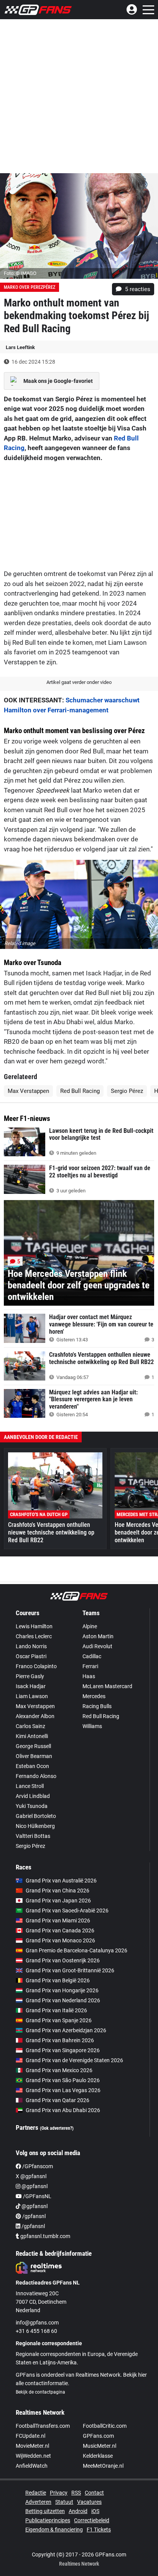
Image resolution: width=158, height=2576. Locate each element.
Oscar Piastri (31, 1656)
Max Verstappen (28, 1091)
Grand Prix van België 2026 (58, 1980)
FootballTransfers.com (43, 2426)
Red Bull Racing (80, 1091)
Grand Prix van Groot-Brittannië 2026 (70, 1970)
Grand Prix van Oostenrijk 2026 (63, 1960)
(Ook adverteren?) (57, 2128)
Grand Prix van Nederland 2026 (63, 2000)
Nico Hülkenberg (35, 1826)
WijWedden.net (33, 2456)
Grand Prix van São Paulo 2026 (63, 2080)
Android (78, 2511)
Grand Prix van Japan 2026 (58, 1901)
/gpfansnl (33, 2216)
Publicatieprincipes (48, 2520)
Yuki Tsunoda (32, 1806)
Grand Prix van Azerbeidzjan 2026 (66, 2030)
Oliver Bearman (34, 1756)
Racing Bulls (97, 1706)
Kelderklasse (98, 2456)
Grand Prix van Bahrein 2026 (60, 2040)
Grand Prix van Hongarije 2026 (62, 1990)
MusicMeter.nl (100, 2446)
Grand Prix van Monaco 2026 (60, 1940)
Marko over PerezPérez (30, 287)
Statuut (64, 2502)
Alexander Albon (35, 1716)
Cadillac (92, 1656)
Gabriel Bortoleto (36, 1816)
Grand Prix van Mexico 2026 (59, 2070)
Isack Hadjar (31, 1686)
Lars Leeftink (20, 347)
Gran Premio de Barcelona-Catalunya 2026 (77, 1950)
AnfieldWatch (32, 2466)
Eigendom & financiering (54, 2530)
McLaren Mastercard (107, 1686)
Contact (94, 2493)
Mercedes (94, 1696)
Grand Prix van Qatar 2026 (58, 2100)
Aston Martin (98, 1636)
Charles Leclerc (34, 1636)
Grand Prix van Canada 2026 (60, 1930)
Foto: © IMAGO (20, 273)
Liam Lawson (32, 1696)
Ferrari (90, 1666)
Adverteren (38, 2502)
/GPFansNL (37, 2196)
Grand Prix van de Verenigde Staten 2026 (74, 2060)
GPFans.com (98, 2436)
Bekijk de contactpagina (40, 2392)
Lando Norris (31, 1646)
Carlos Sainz (30, 1726)
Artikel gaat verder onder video (79, 682)
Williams (92, 1726)
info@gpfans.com (37, 2323)
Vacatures (89, 2502)
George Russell (33, 1746)
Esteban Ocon (32, 1766)
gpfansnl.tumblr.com (45, 2236)
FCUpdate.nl (30, 2436)
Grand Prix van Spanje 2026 (59, 2020)
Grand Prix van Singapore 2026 (63, 2050)
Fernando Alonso (36, 1776)
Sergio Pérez (127, 1091)
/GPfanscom (37, 2166)
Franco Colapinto (36, 1666)
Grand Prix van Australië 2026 (61, 1881)
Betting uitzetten (45, 2511)
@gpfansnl (34, 2186)
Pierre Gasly (30, 1676)
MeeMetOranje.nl (103, 2466)
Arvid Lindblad (33, 1796)
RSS (76, 2493)
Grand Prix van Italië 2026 (56, 2010)
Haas (89, 1676)
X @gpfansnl (31, 2176)
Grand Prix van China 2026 (58, 1891)
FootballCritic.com (105, 2426)
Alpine (90, 1626)
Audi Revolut (97, 1646)
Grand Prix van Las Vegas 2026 (63, 2090)
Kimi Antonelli (32, 1736)
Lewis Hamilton (34, 1626)
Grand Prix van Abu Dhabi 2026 (63, 2110)
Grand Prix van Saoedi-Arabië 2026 (67, 1910)
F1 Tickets (99, 2530)
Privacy (59, 2493)
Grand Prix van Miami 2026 (58, 1920)
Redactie (36, 2493)
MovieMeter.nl (32, 2446)
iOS (95, 2511)
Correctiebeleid (92, 2520)
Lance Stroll (30, 1786)
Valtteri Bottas (33, 1836)
